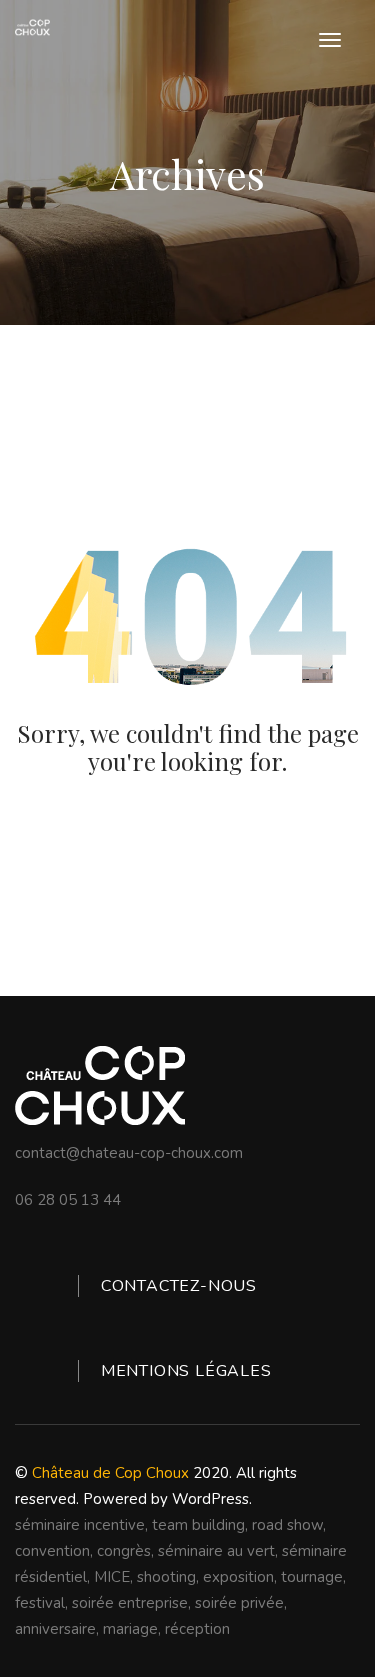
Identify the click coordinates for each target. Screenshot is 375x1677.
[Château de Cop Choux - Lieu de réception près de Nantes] (32, 27)
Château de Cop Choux (110, 1473)
